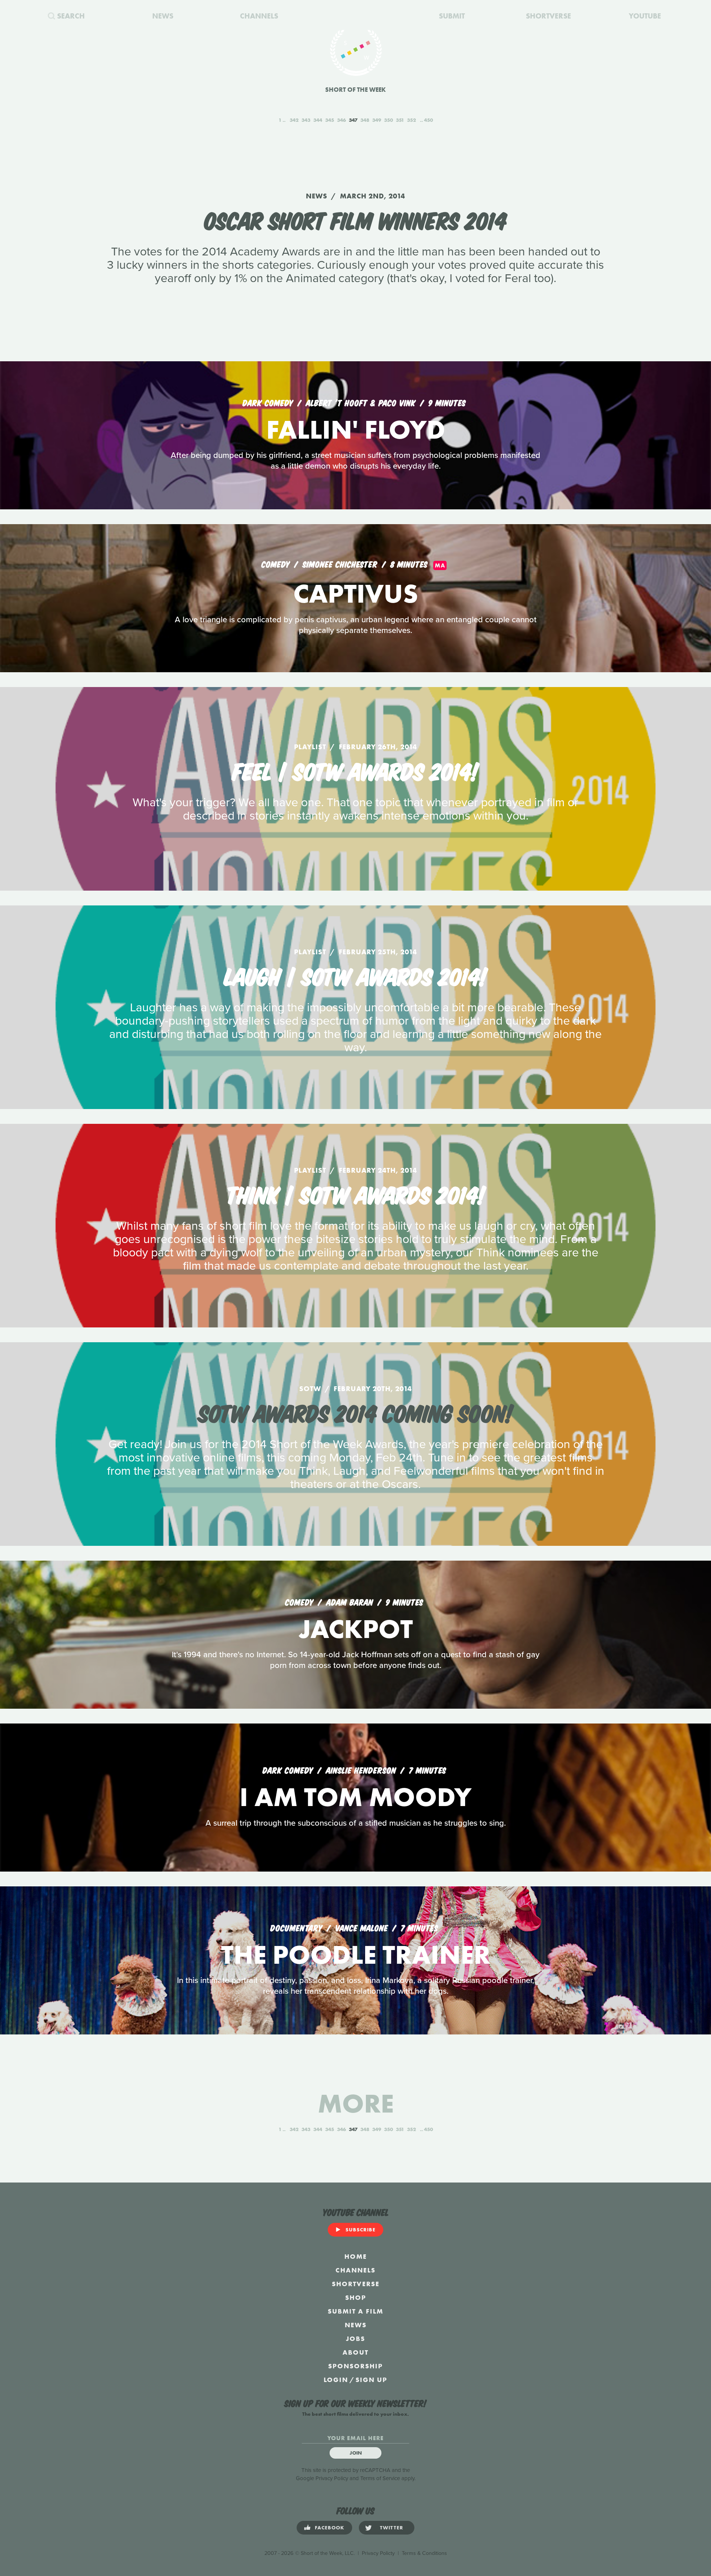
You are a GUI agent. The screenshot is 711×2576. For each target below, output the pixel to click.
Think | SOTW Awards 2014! (355, 1193)
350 (388, 120)
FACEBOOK (330, 2528)
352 (411, 120)
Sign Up (371, 2380)
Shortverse (356, 2284)
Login (336, 2380)
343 (306, 120)
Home (356, 2256)
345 (330, 120)
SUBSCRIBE (360, 2230)
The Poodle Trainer (356, 1955)
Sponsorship (355, 2366)
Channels (355, 2270)
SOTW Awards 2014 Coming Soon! (356, 1412)
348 (365, 120)
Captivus (356, 594)
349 (377, 120)
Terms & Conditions (424, 2553)
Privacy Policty (378, 2553)
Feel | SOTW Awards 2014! (355, 770)
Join (356, 2453)
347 (353, 120)
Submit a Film (355, 2311)
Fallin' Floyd (356, 430)
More (356, 2103)
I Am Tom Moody (355, 1797)
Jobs (355, 2339)
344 (318, 120)
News (356, 2325)
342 (294, 120)
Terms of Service (380, 2478)
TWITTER (392, 2528)
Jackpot (356, 1629)
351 (400, 120)
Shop (356, 2297)
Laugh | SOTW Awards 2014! (356, 975)
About (355, 2352)
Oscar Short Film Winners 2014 (356, 219)
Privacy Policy (332, 2478)
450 (428, 120)
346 (341, 120)
